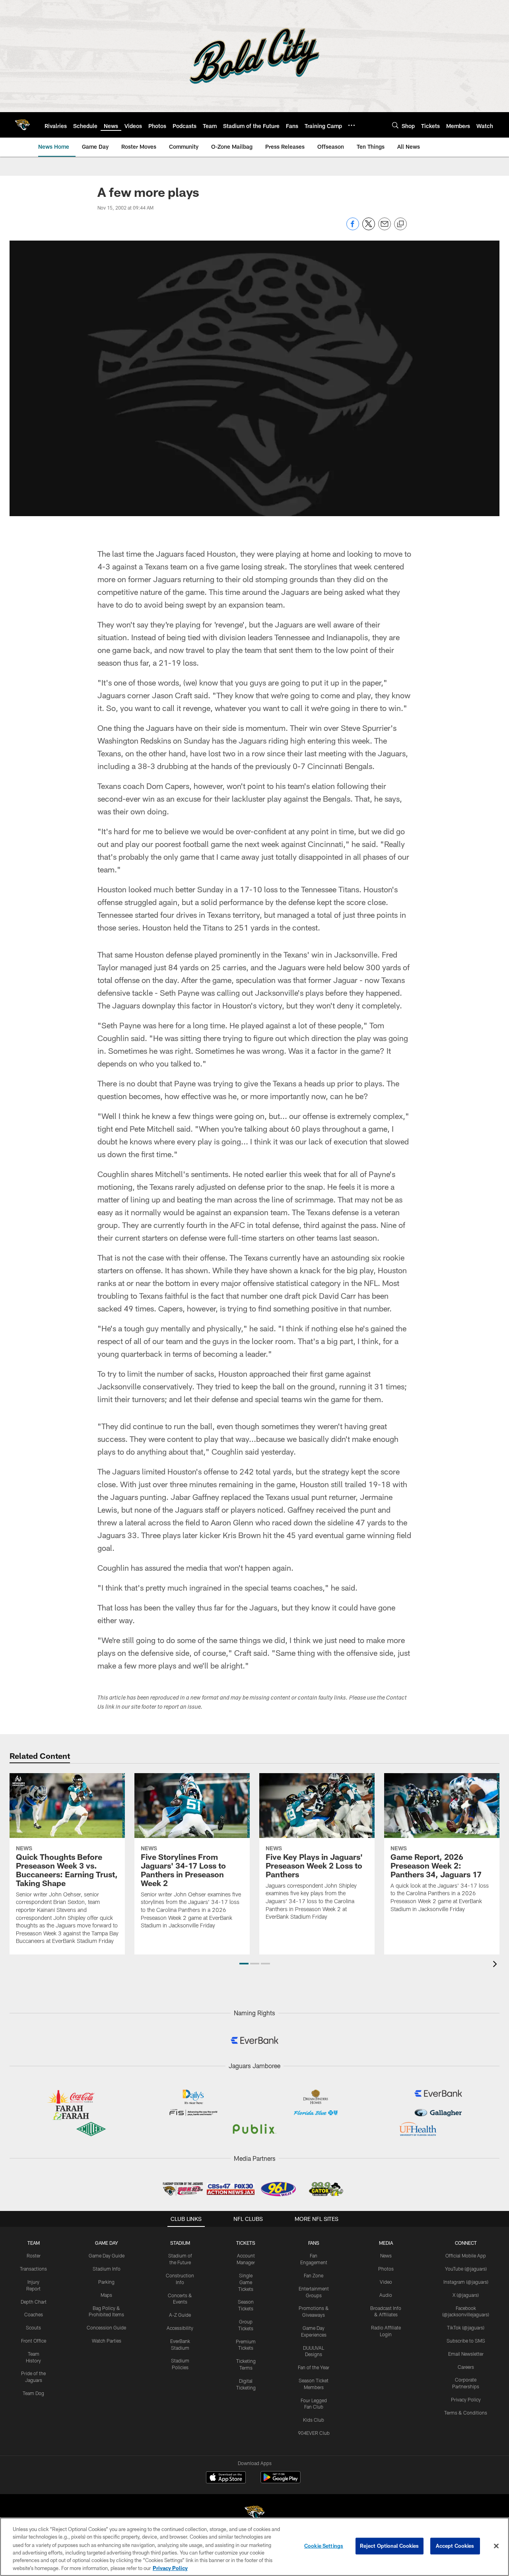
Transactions (33, 2269)
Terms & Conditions (466, 2413)
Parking (106, 2282)
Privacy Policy (466, 2399)
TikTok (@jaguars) (466, 2327)
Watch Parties (107, 2341)
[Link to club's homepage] (22, 125)
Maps (106, 2295)
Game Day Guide (107, 2255)
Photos (386, 2269)
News (386, 2255)
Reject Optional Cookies (390, 2546)
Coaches (34, 2314)
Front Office (34, 2341)
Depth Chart (34, 2302)
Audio (386, 2295)
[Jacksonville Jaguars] (254, 2514)
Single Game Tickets (246, 2282)
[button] (244, 1964)
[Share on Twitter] (369, 228)
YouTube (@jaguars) (466, 2269)
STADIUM (180, 2243)
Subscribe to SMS (466, 2341)
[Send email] (385, 228)
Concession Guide (106, 2327)
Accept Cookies (455, 2546)
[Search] (395, 125)
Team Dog (33, 2393)
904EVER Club (314, 2433)
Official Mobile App (466, 2255)
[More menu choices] (352, 125)
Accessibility (180, 2328)
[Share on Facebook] (353, 228)
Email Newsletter (466, 2354)
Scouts (33, 2327)
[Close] (496, 2546)
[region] (254, 2547)
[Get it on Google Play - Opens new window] (281, 2481)
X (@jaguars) (466, 2295)
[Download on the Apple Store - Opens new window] (226, 2478)
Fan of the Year (314, 2367)
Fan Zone (314, 2275)
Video (386, 2282)
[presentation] (496, 1965)
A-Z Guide (180, 2315)
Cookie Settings (324, 2546)
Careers (466, 2367)
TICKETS (246, 2243)
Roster (34, 2255)
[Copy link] (400, 224)
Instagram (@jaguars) (466, 2282)
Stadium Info (107, 2269)
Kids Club (314, 2420)
